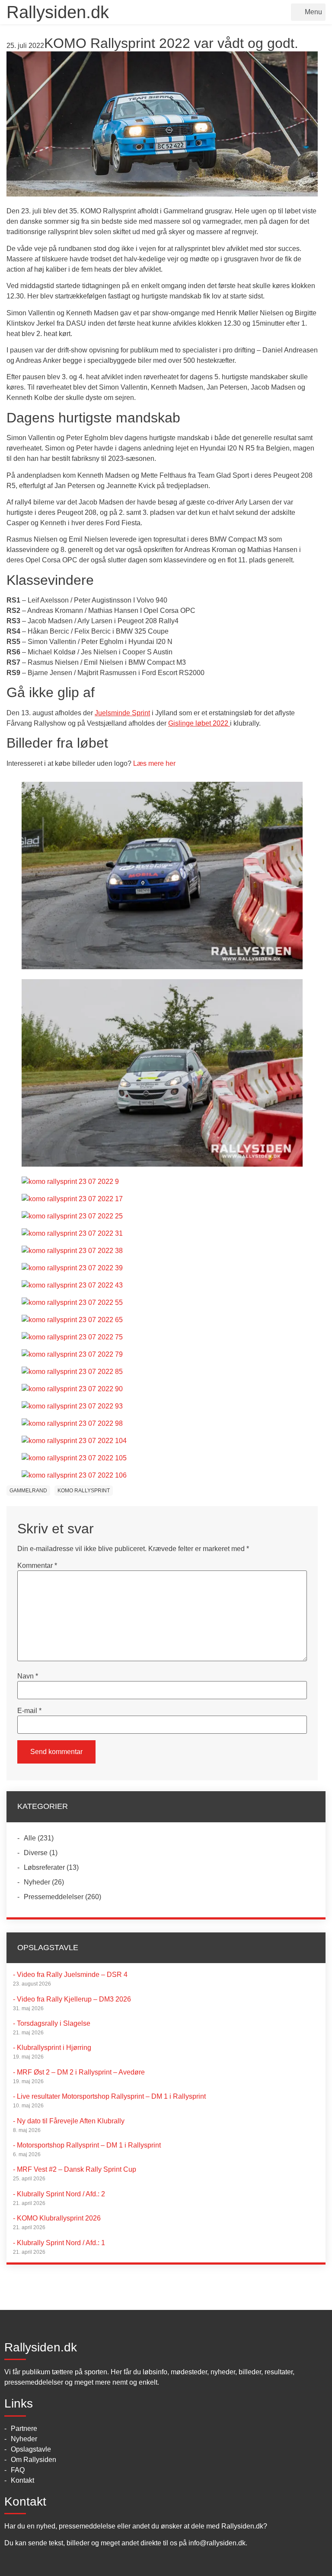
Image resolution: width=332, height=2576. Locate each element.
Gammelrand (28, 1491)
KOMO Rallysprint (84, 1491)
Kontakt (22, 2480)
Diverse (36, 1853)
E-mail (29, 1711)
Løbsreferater (44, 1867)
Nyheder (37, 1882)
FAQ (18, 2470)
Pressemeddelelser (54, 1897)
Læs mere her (154, 763)
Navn (28, 1676)
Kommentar (37, 1566)
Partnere (24, 2428)
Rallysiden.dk (58, 12)
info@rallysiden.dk (217, 2543)
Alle (30, 1838)
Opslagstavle (31, 2449)
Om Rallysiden (34, 2460)
